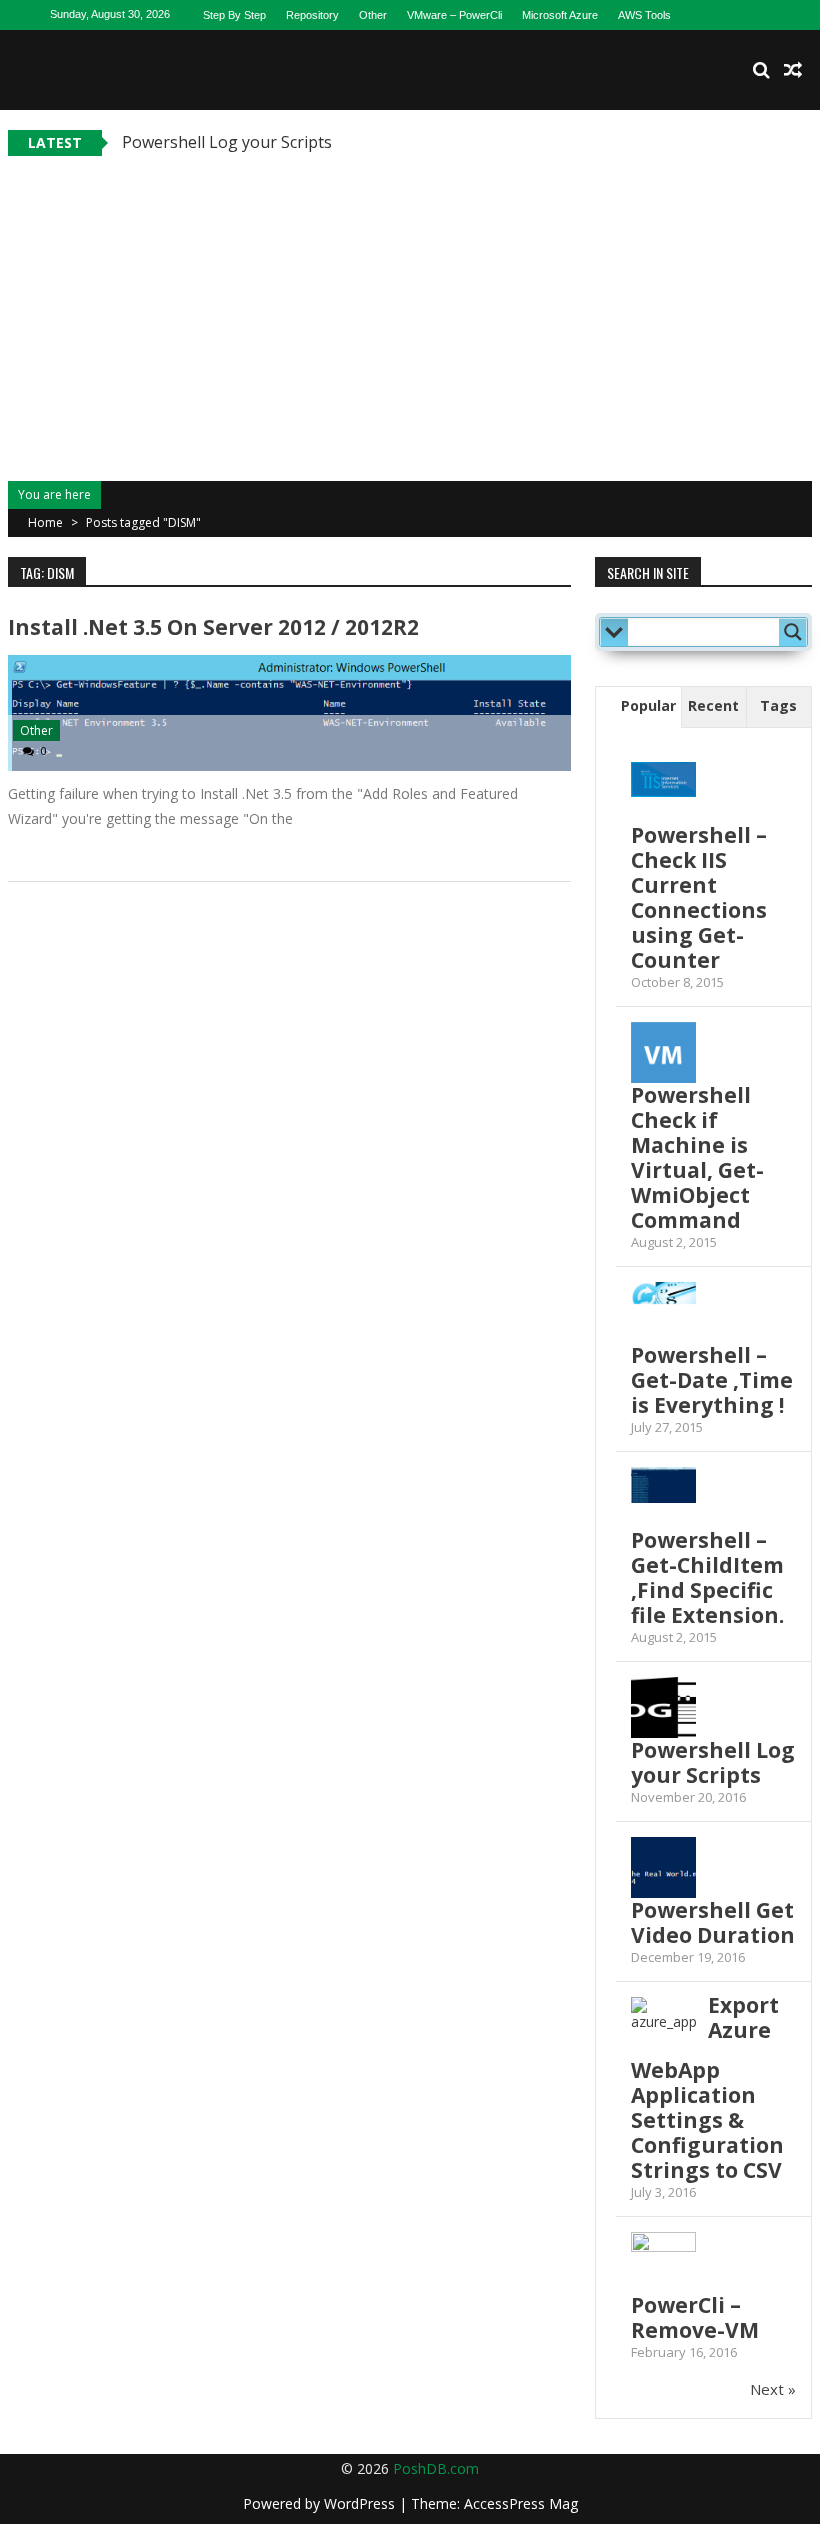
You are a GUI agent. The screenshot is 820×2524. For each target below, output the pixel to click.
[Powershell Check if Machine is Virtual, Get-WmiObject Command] (663, 1054)
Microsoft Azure (560, 15)
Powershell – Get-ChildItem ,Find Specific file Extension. (707, 1577)
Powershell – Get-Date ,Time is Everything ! (712, 1380)
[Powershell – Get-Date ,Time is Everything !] (663, 1293)
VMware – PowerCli (454, 15)
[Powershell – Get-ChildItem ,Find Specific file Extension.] (663, 1485)
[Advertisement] (410, 306)
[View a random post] (793, 70)
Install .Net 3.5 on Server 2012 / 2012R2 (213, 627)
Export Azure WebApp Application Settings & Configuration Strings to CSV (707, 2087)
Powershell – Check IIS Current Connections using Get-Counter (699, 897)
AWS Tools (644, 15)
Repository (312, 15)
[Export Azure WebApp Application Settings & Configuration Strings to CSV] (663, 2029)
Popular (648, 705)
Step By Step (234, 15)
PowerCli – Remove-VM (695, 2317)
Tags (778, 705)
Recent (713, 705)
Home (45, 522)
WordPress (361, 2503)
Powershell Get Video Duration (713, 1922)
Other (373, 15)
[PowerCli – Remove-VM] (663, 2242)
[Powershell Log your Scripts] (663, 1709)
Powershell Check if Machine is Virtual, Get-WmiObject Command (697, 1157)
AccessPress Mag (521, 2503)
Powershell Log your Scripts (227, 142)
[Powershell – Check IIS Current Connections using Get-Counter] (663, 779)
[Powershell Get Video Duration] (663, 1869)
